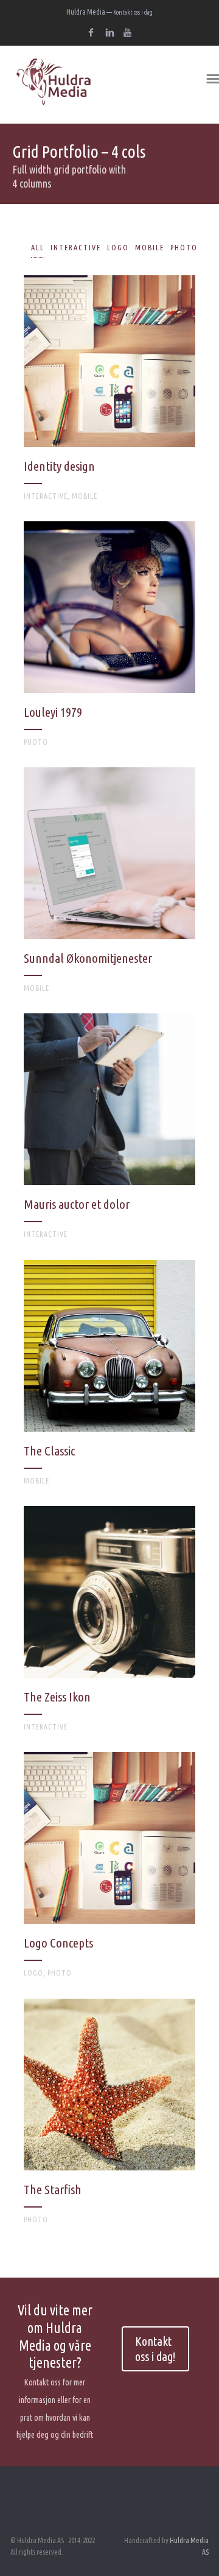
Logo (118, 248)
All (38, 248)
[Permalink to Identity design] (109, 393)
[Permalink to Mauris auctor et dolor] (109, 1131)
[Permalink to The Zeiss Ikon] (109, 1624)
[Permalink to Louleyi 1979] (109, 639)
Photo (184, 248)
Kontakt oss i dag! (155, 2349)
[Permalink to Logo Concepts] (109, 1870)
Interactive (76, 248)
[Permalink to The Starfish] (109, 2117)
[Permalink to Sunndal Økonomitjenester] (109, 885)
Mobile (150, 248)
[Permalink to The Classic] (109, 1378)
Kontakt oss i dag (133, 12)
